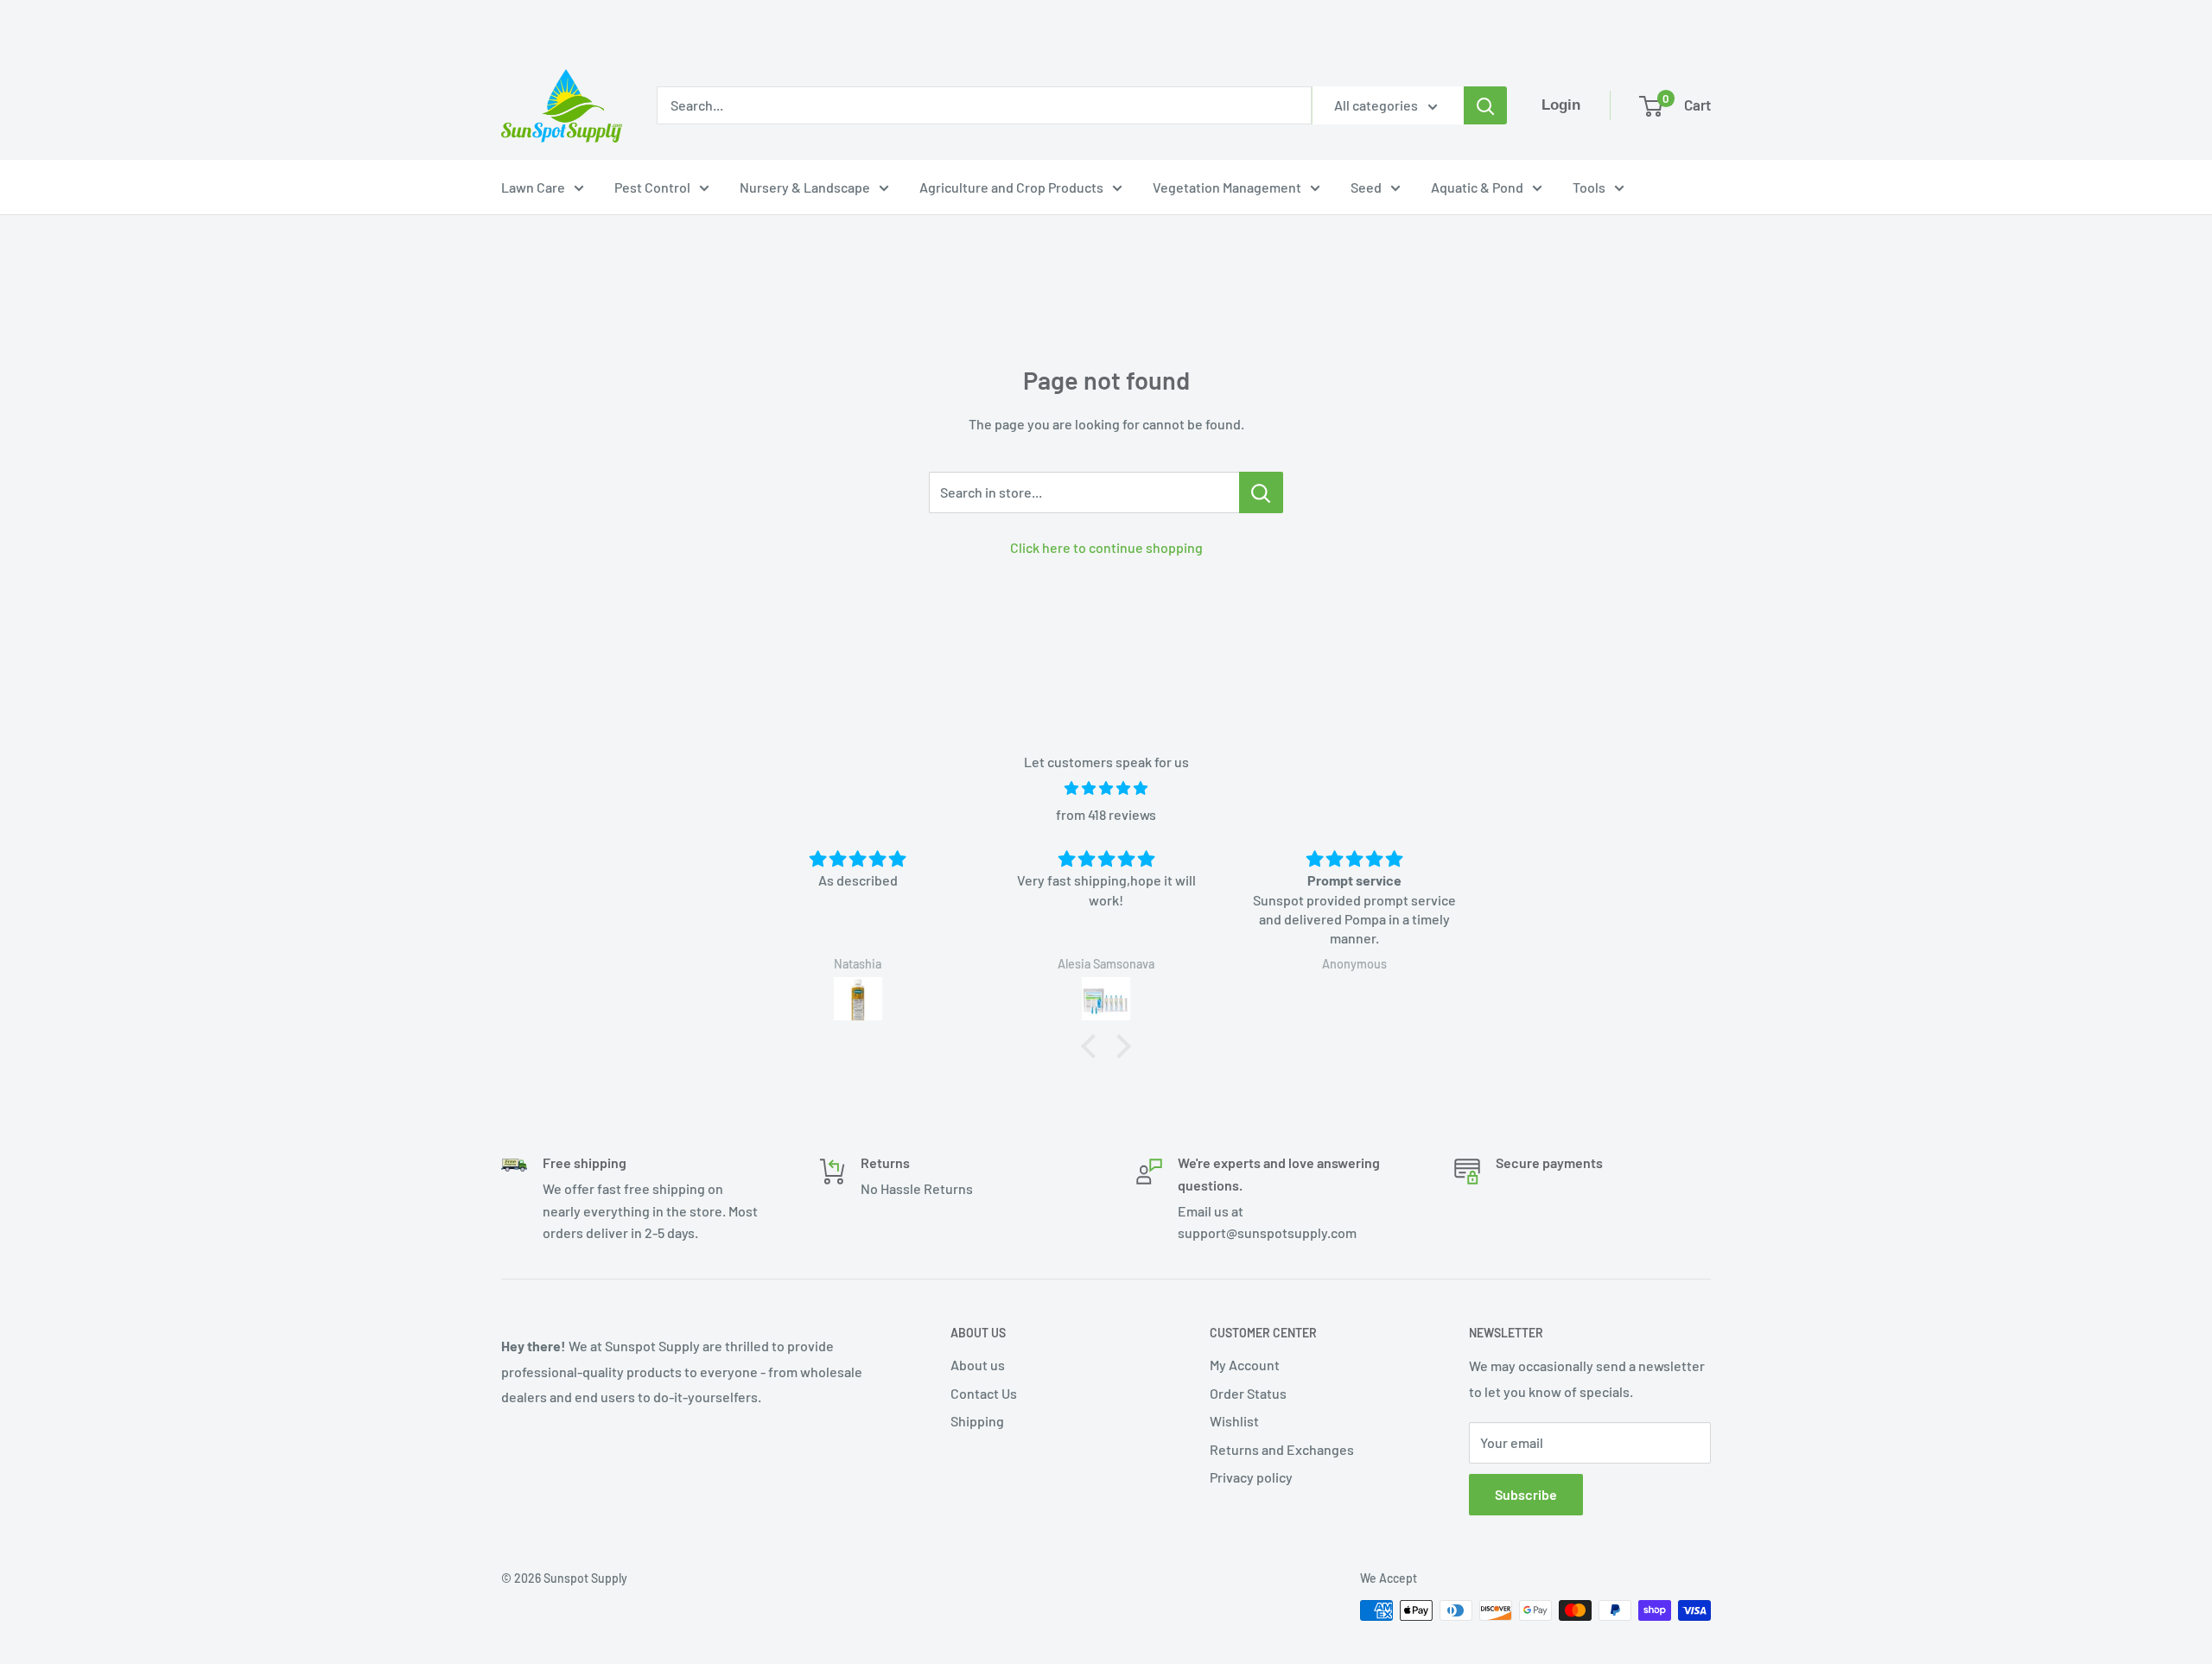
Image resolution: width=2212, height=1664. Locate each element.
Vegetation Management (1227, 187)
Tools (1589, 187)
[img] (1106, 788)
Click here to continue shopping (1106, 547)
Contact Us (984, 1393)
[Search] (1485, 105)
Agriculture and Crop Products (1011, 187)
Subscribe (1526, 1494)
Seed (1366, 187)
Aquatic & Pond (1477, 187)
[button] (1093, 1046)
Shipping (977, 1421)
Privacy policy (1251, 1477)
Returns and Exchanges (1282, 1449)
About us (978, 1365)
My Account (1245, 1365)
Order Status (1248, 1393)
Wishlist (1234, 1421)
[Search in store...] (1261, 492)
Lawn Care (533, 187)
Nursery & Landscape (805, 187)
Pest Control (652, 187)
